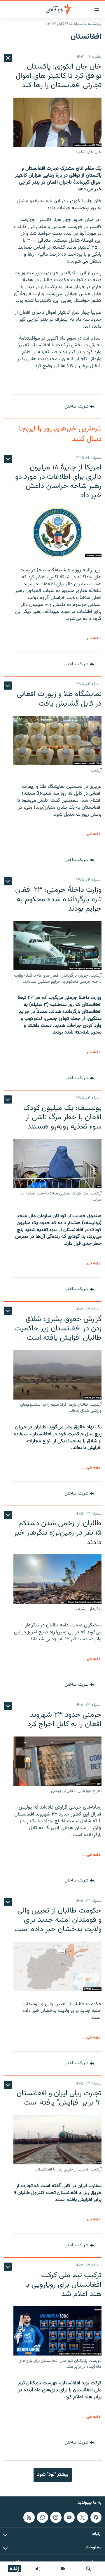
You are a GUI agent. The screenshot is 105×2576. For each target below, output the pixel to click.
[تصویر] (63, 2569)
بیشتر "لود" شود (53, 2475)
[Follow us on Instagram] (56, 2517)
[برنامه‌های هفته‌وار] (38, 2569)
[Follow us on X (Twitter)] (83, 2517)
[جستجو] (88, 2569)
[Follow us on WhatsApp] (42, 2517)
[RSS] (29, 2517)
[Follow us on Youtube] (69, 2517)
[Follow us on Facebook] (96, 2517)
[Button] (79, 407)
